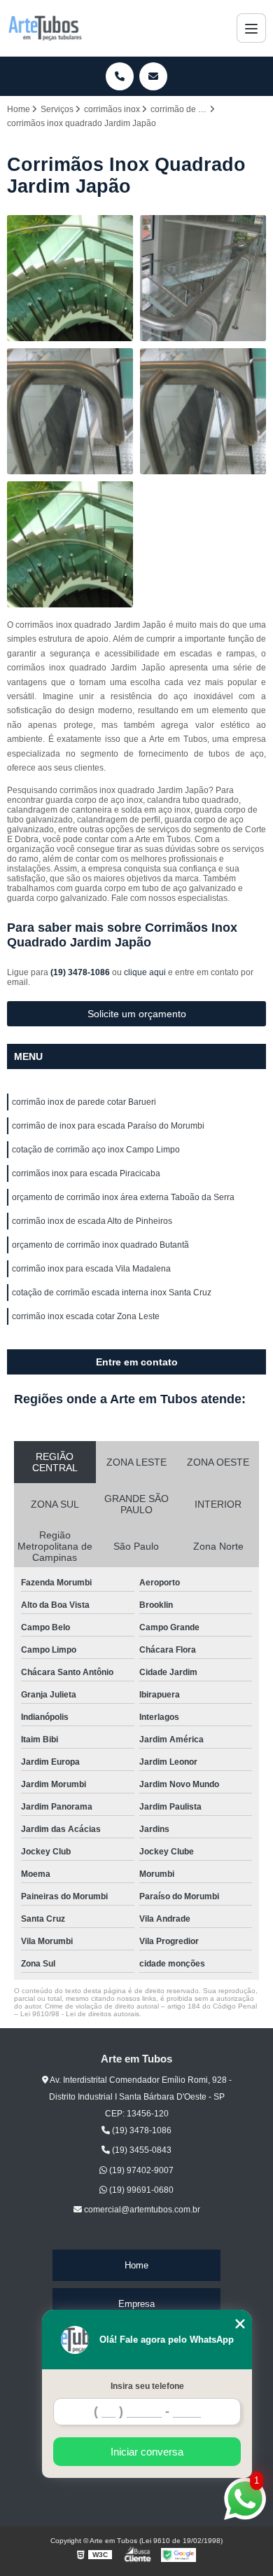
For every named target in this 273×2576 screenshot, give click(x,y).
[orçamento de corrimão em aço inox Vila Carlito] (203, 411)
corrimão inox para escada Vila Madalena (91, 1269)
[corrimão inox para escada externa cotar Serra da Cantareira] (70, 278)
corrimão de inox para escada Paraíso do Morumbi (108, 1126)
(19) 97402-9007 (140, 2170)
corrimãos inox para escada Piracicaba (86, 1173)
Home (136, 2265)
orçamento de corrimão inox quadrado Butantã (100, 1245)
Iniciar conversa (147, 2452)
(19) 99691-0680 (140, 2190)
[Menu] (251, 28)
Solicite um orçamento (137, 1014)
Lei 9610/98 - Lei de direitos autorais (80, 2014)
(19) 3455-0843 (141, 2150)
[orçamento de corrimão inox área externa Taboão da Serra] (70, 411)
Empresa (136, 2304)
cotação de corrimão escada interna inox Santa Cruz (112, 1293)
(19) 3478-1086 (81, 972)
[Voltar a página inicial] (45, 28)
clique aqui (145, 972)
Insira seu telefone (147, 2386)
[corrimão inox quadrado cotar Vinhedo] (70, 544)
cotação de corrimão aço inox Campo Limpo (96, 1150)
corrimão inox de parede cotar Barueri (84, 1102)
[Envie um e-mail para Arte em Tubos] (153, 76)
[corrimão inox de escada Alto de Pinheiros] (203, 278)
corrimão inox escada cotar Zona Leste (86, 1316)
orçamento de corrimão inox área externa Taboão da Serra (123, 1197)
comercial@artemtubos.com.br (141, 2210)
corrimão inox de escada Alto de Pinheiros (92, 1221)
